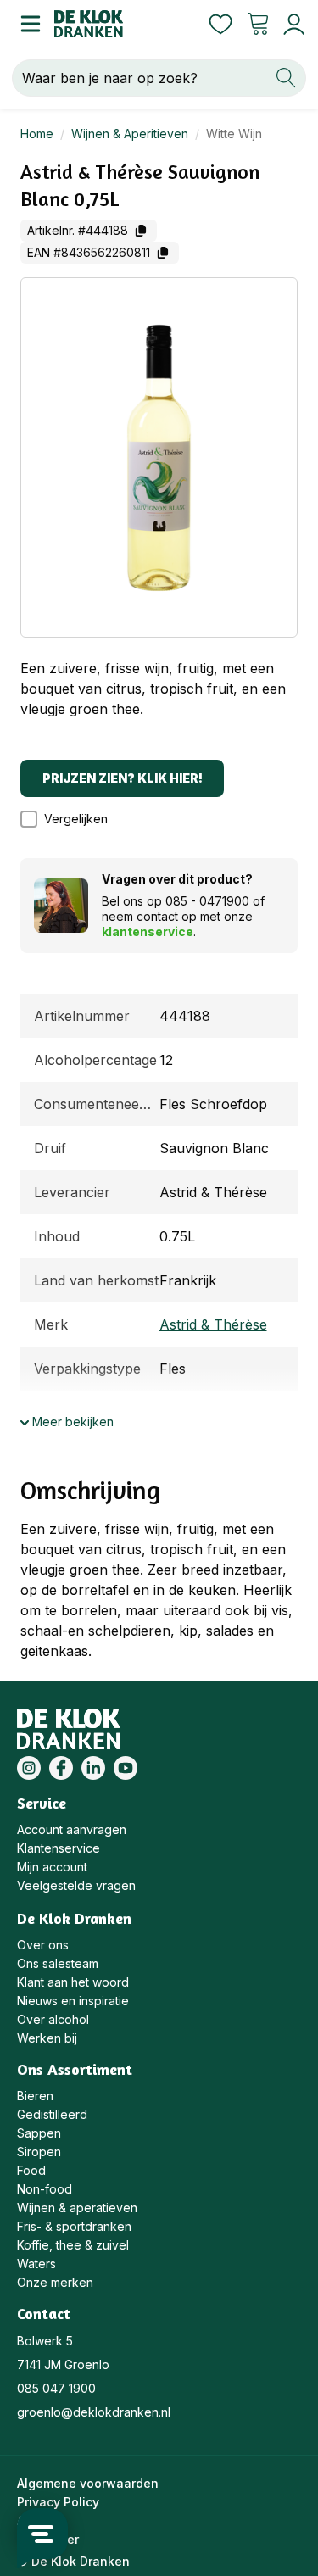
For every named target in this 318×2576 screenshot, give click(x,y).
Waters (36, 2264)
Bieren (35, 2096)
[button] (73, 819)
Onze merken (55, 2282)
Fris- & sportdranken (74, 2226)
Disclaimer (48, 2539)
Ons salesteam (58, 1963)
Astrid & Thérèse (213, 1324)
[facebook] (61, 1768)
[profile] (290, 24)
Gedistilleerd (52, 2114)
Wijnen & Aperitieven (130, 134)
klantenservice (148, 931)
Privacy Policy (58, 2502)
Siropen (39, 2152)
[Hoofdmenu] (27, 24)
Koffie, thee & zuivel (73, 2245)
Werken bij (47, 2038)
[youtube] (126, 1768)
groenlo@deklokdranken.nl (94, 2412)
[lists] (220, 24)
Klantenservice (59, 1848)
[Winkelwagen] (258, 24)
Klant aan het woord (73, 1982)
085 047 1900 (56, 2388)
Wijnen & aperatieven (77, 2208)
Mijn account (52, 1867)
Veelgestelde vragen (76, 1885)
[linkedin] (93, 1768)
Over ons (43, 1945)
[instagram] (29, 1768)
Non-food (45, 2189)
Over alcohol (53, 2019)
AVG (29, 2520)
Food (31, 2170)
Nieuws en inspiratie (73, 2001)
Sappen (39, 2133)
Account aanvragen (72, 1829)
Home (37, 134)
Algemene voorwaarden (88, 2483)
